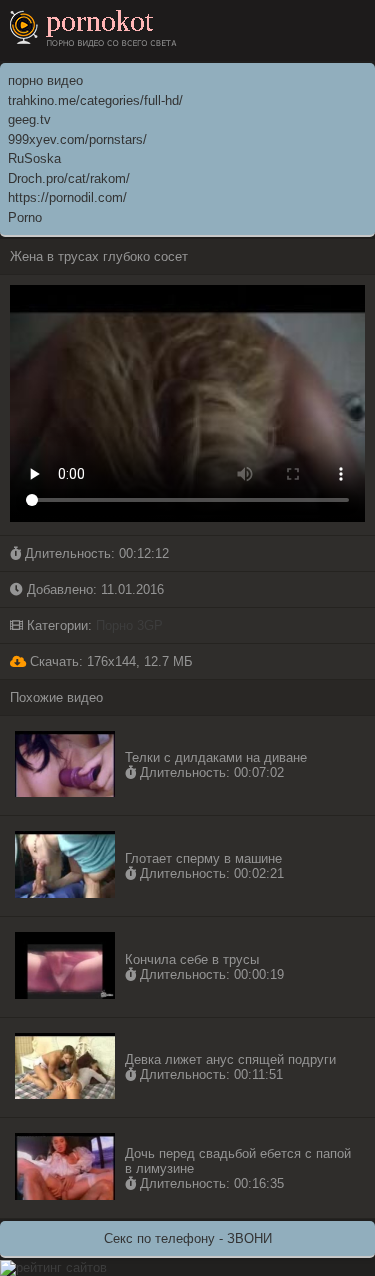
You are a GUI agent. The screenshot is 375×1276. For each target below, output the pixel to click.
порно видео (45, 80)
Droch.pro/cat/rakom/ (69, 178)
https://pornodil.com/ (67, 197)
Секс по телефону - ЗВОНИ (188, 1238)
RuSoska (34, 158)
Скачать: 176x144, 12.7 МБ (109, 661)
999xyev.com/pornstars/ (77, 139)
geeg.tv (29, 119)
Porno (25, 217)
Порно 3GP (129, 625)
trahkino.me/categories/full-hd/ (95, 100)
